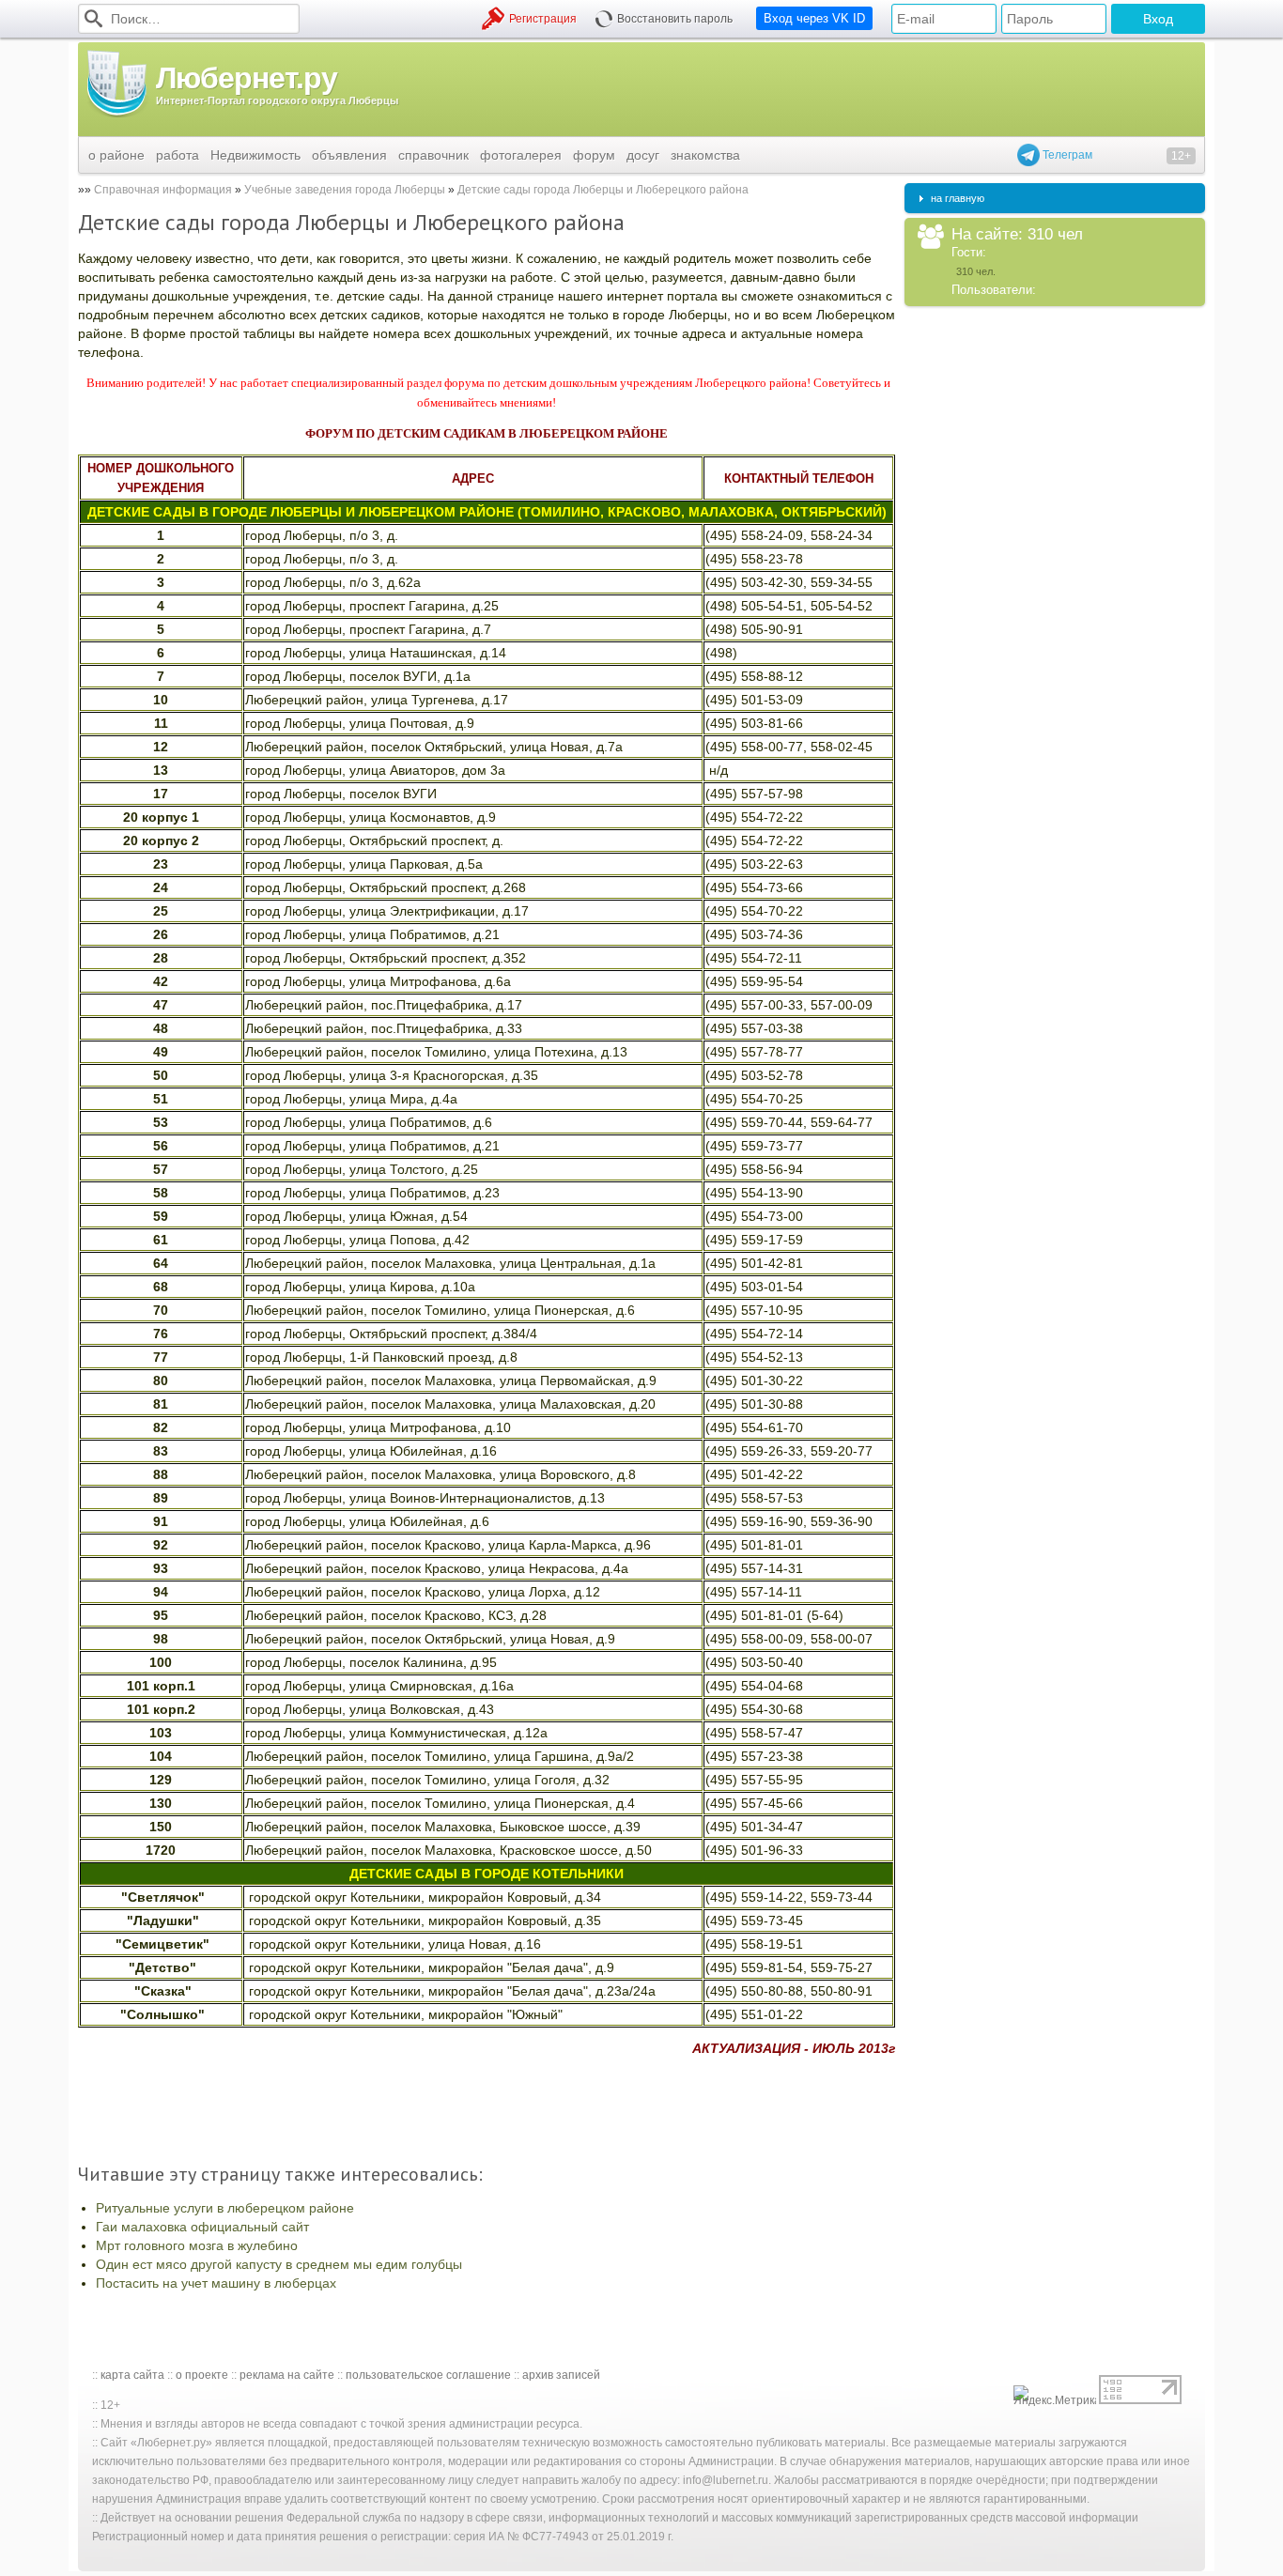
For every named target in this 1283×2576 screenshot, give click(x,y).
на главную (958, 198)
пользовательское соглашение (428, 2375)
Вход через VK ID (814, 18)
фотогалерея (521, 155)
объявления (349, 155)
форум (594, 155)
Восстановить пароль (675, 19)
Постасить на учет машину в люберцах (216, 2283)
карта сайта (132, 2375)
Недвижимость (255, 155)
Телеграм (1066, 155)
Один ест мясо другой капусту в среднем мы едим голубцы (279, 2264)
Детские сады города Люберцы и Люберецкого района (603, 190)
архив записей (561, 2375)
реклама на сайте (287, 2375)
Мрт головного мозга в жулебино (197, 2245)
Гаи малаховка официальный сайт (202, 2227)
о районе (116, 155)
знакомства (705, 155)
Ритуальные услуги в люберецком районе (225, 2208)
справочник (433, 155)
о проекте (202, 2375)
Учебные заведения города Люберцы (345, 190)
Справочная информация (163, 190)
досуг (643, 155)
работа (178, 155)
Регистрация (543, 19)
